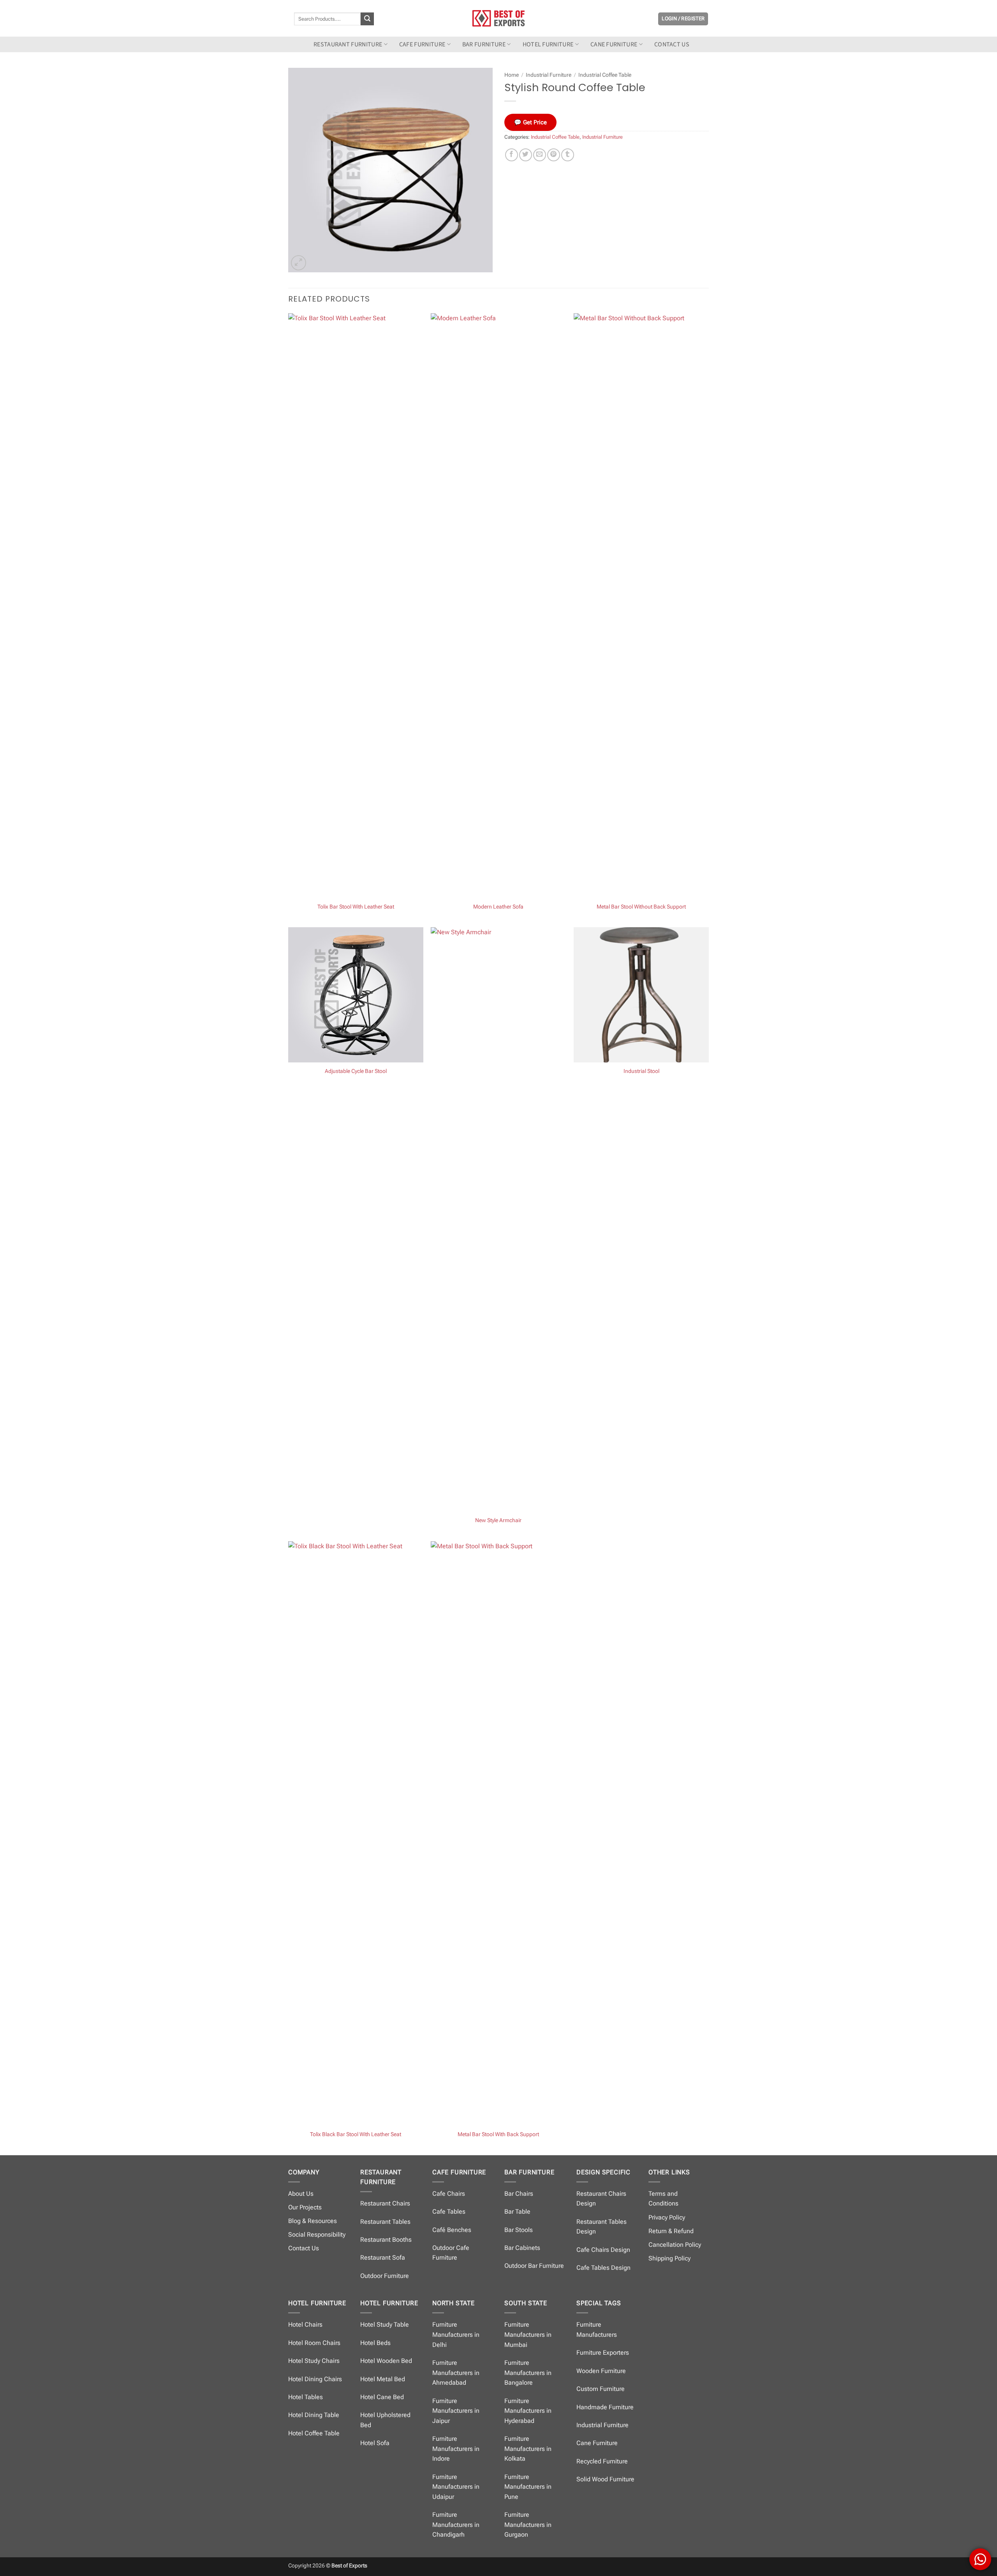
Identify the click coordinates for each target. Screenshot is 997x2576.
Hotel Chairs (305, 2325)
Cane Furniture (614, 44)
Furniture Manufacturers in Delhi (456, 2334)
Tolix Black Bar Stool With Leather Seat (356, 2134)
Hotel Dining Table (314, 2415)
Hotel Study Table (385, 2325)
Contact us (672, 44)
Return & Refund (671, 2231)
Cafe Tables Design (603, 2268)
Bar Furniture (484, 44)
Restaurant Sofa (383, 2258)
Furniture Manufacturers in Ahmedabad (456, 2373)
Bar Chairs (519, 2194)
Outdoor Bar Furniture (534, 2266)
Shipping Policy (669, 2258)
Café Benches (452, 2230)
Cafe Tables (449, 2212)
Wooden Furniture (601, 2371)
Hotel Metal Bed (383, 2379)
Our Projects (305, 2207)
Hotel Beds (375, 2343)
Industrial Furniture (549, 75)
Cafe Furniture (422, 44)
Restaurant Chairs (385, 2203)
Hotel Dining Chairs (315, 2379)
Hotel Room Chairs (314, 2343)
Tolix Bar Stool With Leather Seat (356, 907)
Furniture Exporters (603, 2353)
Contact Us (304, 2248)
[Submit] (367, 19)
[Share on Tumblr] (568, 155)
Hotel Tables (306, 2397)
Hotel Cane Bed (382, 2397)
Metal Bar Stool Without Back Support (641, 907)
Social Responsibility (317, 2235)
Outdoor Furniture (385, 2276)
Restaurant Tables (385, 2222)
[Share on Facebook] (512, 155)
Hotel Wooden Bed (386, 2361)
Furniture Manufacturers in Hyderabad (528, 2411)
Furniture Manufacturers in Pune (528, 2487)
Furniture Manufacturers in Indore (456, 2449)
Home (512, 75)
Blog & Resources (313, 2221)
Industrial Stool (641, 1071)
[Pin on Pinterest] (554, 155)
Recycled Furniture (602, 2461)
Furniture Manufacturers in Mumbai (528, 2334)
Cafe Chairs (449, 2194)
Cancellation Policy (675, 2245)
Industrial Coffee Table (605, 75)
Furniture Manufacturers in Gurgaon (528, 2525)
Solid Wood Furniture (605, 2479)
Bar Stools (519, 2230)
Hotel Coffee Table (314, 2433)
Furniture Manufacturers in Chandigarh (456, 2525)
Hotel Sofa (375, 2443)
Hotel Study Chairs (314, 2361)
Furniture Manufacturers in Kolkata (528, 2449)
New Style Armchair (498, 1520)
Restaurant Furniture (348, 44)
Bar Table (517, 2212)
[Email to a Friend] (540, 155)
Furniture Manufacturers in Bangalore (528, 2373)
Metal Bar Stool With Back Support (498, 2134)
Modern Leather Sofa (498, 907)
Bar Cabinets (522, 2248)
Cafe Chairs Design (603, 2250)
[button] (683, 19)
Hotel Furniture (548, 44)
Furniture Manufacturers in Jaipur (456, 2411)
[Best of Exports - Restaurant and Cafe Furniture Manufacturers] (498, 18)
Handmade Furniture (605, 2407)
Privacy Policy (667, 2217)
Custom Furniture (601, 2389)
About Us (301, 2194)
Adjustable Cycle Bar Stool (356, 1071)
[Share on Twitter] (526, 155)
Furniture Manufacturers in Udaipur (456, 2487)
